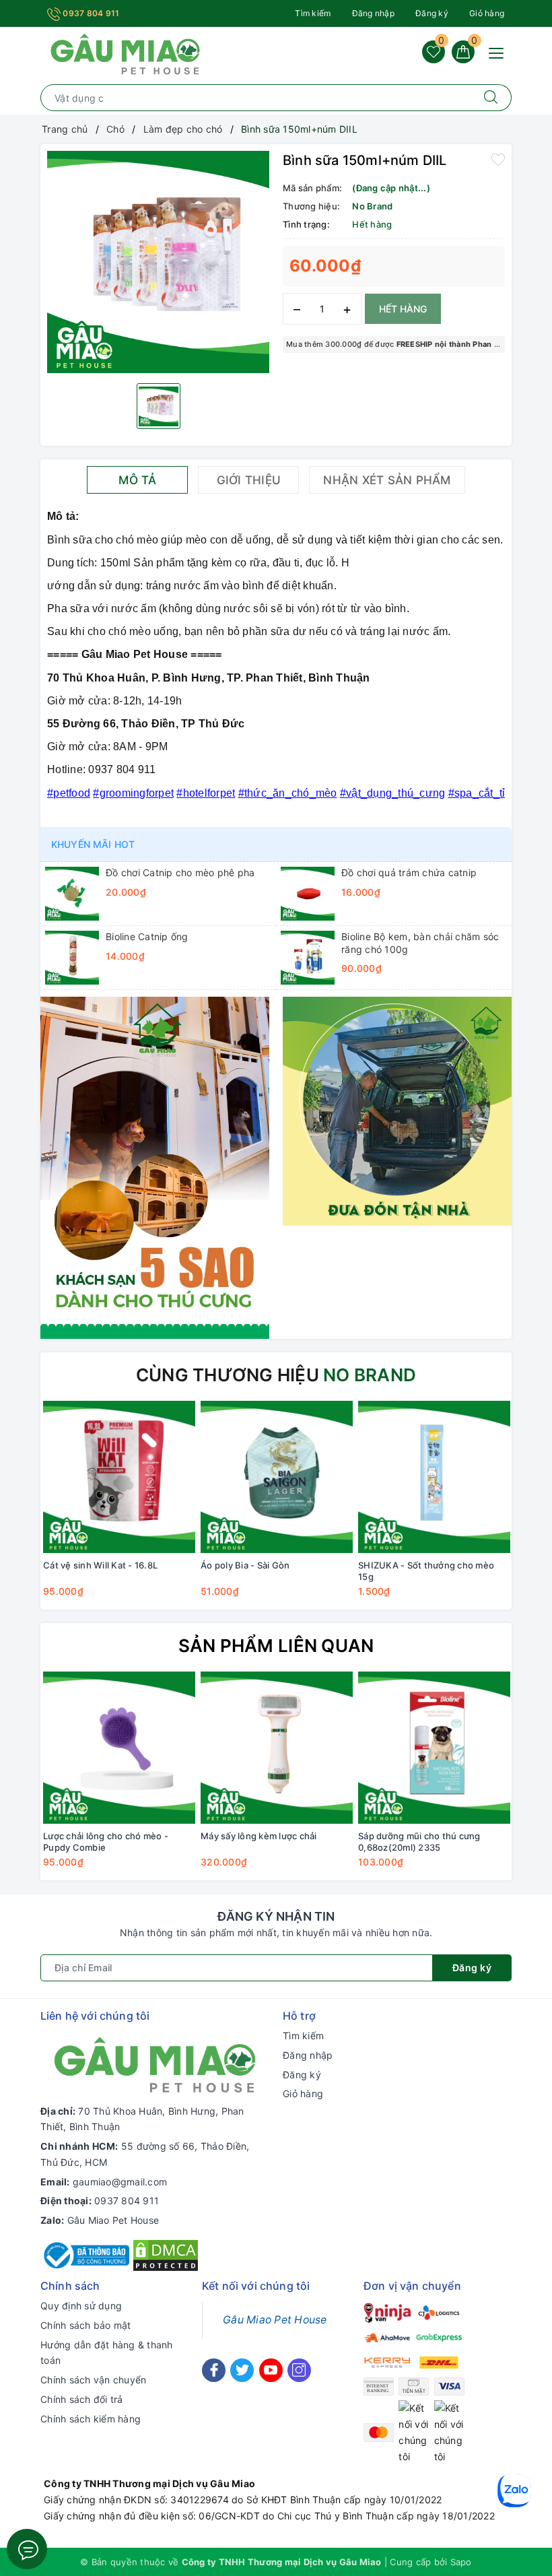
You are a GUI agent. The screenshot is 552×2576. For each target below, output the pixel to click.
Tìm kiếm (313, 13)
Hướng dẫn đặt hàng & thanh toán (107, 2353)
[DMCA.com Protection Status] (166, 2254)
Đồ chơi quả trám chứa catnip (409, 872)
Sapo (461, 2562)
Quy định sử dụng (81, 2306)
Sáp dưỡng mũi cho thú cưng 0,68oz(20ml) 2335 (419, 1842)
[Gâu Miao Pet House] (125, 53)
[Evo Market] (155, 1167)
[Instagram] (299, 2370)
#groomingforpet (133, 793)
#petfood (69, 793)
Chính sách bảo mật (86, 2325)
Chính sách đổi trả (82, 2399)
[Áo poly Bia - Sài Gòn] (277, 1477)
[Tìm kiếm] (491, 98)
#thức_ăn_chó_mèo (288, 793)
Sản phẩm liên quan (276, 1646)
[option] (158, 262)
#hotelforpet (206, 793)
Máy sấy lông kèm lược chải (259, 1836)
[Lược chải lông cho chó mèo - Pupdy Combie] (119, 1748)
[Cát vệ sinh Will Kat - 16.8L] (119, 1477)
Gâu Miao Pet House (113, 2220)
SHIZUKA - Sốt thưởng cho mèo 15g (426, 1571)
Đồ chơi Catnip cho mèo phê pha (180, 872)
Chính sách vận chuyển (93, 2380)
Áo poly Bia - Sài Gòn (245, 1565)
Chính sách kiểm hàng (91, 2419)
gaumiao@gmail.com (120, 2182)
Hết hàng (403, 309)
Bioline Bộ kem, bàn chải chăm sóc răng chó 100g (420, 943)
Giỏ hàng (487, 13)
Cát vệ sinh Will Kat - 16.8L (100, 1565)
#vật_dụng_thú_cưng (393, 793)
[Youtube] (271, 2370)
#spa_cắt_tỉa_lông (494, 793)
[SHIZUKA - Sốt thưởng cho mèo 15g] (434, 1477)
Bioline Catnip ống (147, 936)
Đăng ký (432, 13)
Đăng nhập (373, 13)
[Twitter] (242, 2370)
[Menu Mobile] (500, 52)
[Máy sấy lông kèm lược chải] (277, 1748)
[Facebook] (214, 2370)
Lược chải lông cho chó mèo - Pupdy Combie (106, 1842)
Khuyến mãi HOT (93, 844)
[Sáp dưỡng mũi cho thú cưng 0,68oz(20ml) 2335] (434, 1748)
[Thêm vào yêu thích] (498, 159)
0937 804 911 (90, 13)
